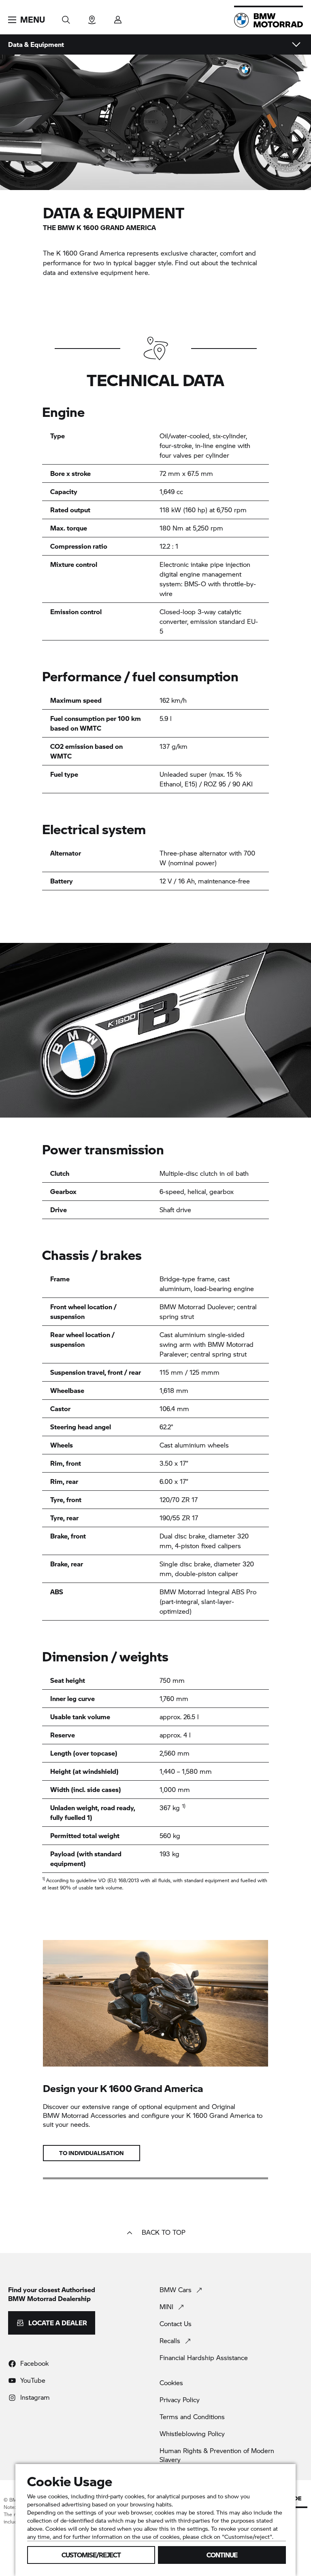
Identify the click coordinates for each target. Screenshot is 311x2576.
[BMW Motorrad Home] (268, 20)
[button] (27, 20)
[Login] (118, 17)
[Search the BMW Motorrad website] (66, 17)
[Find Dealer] (92, 17)
